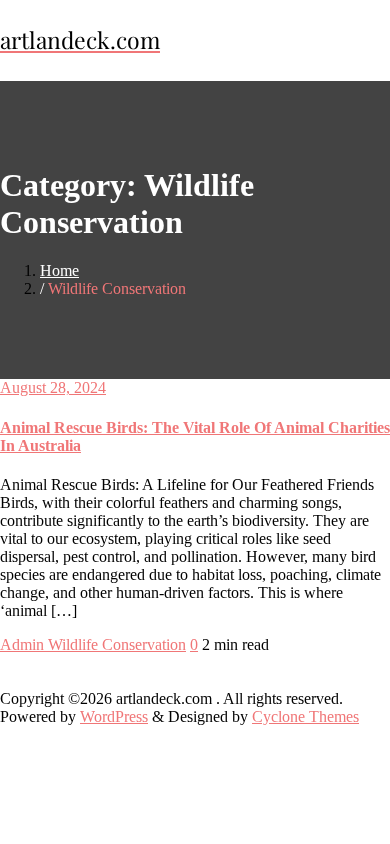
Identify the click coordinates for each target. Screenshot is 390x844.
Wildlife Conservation (117, 644)
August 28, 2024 (53, 387)
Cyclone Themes (305, 716)
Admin (24, 644)
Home (59, 270)
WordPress (114, 716)
